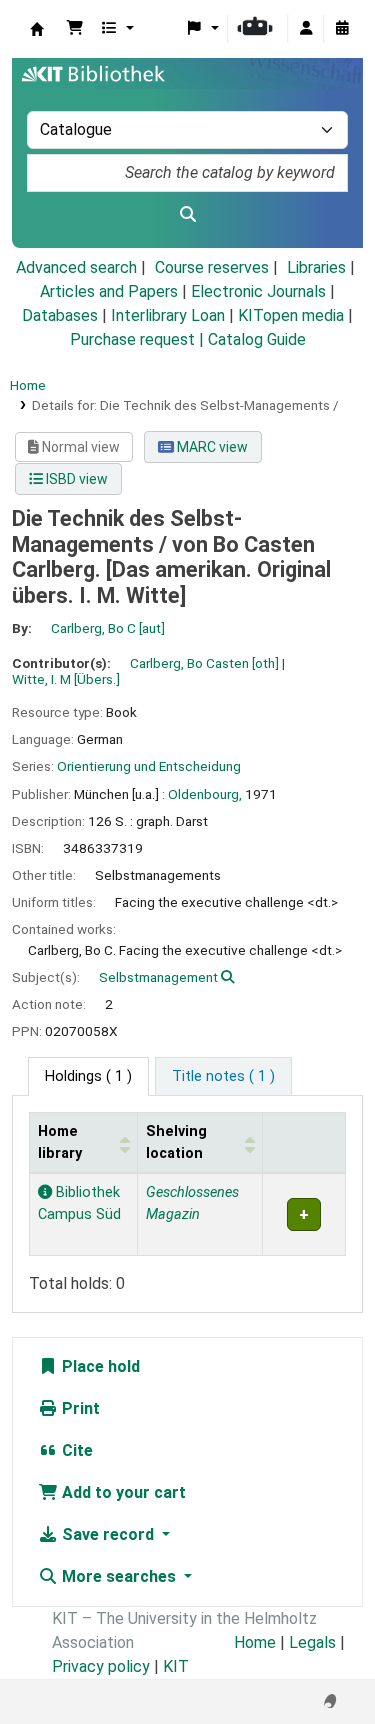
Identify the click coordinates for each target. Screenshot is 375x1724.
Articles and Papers (109, 291)
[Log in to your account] (306, 29)
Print (79, 1408)
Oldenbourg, (205, 794)
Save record (108, 1534)
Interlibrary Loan (168, 315)
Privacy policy (101, 1666)
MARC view (211, 447)
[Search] (187, 215)
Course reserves (212, 267)
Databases (60, 315)
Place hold (99, 1366)
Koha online (37, 29)
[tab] (223, 1077)
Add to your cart (122, 1492)
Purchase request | (139, 339)
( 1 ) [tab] (88, 1076)
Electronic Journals (258, 291)
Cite (75, 1450)
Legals (312, 1642)
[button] (75, 29)
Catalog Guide (257, 339)
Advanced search (76, 267)
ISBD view (75, 479)
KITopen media (291, 315)
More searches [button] (119, 1576)
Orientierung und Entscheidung (149, 766)
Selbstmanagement (158, 977)
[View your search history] (342, 29)
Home (28, 385)
